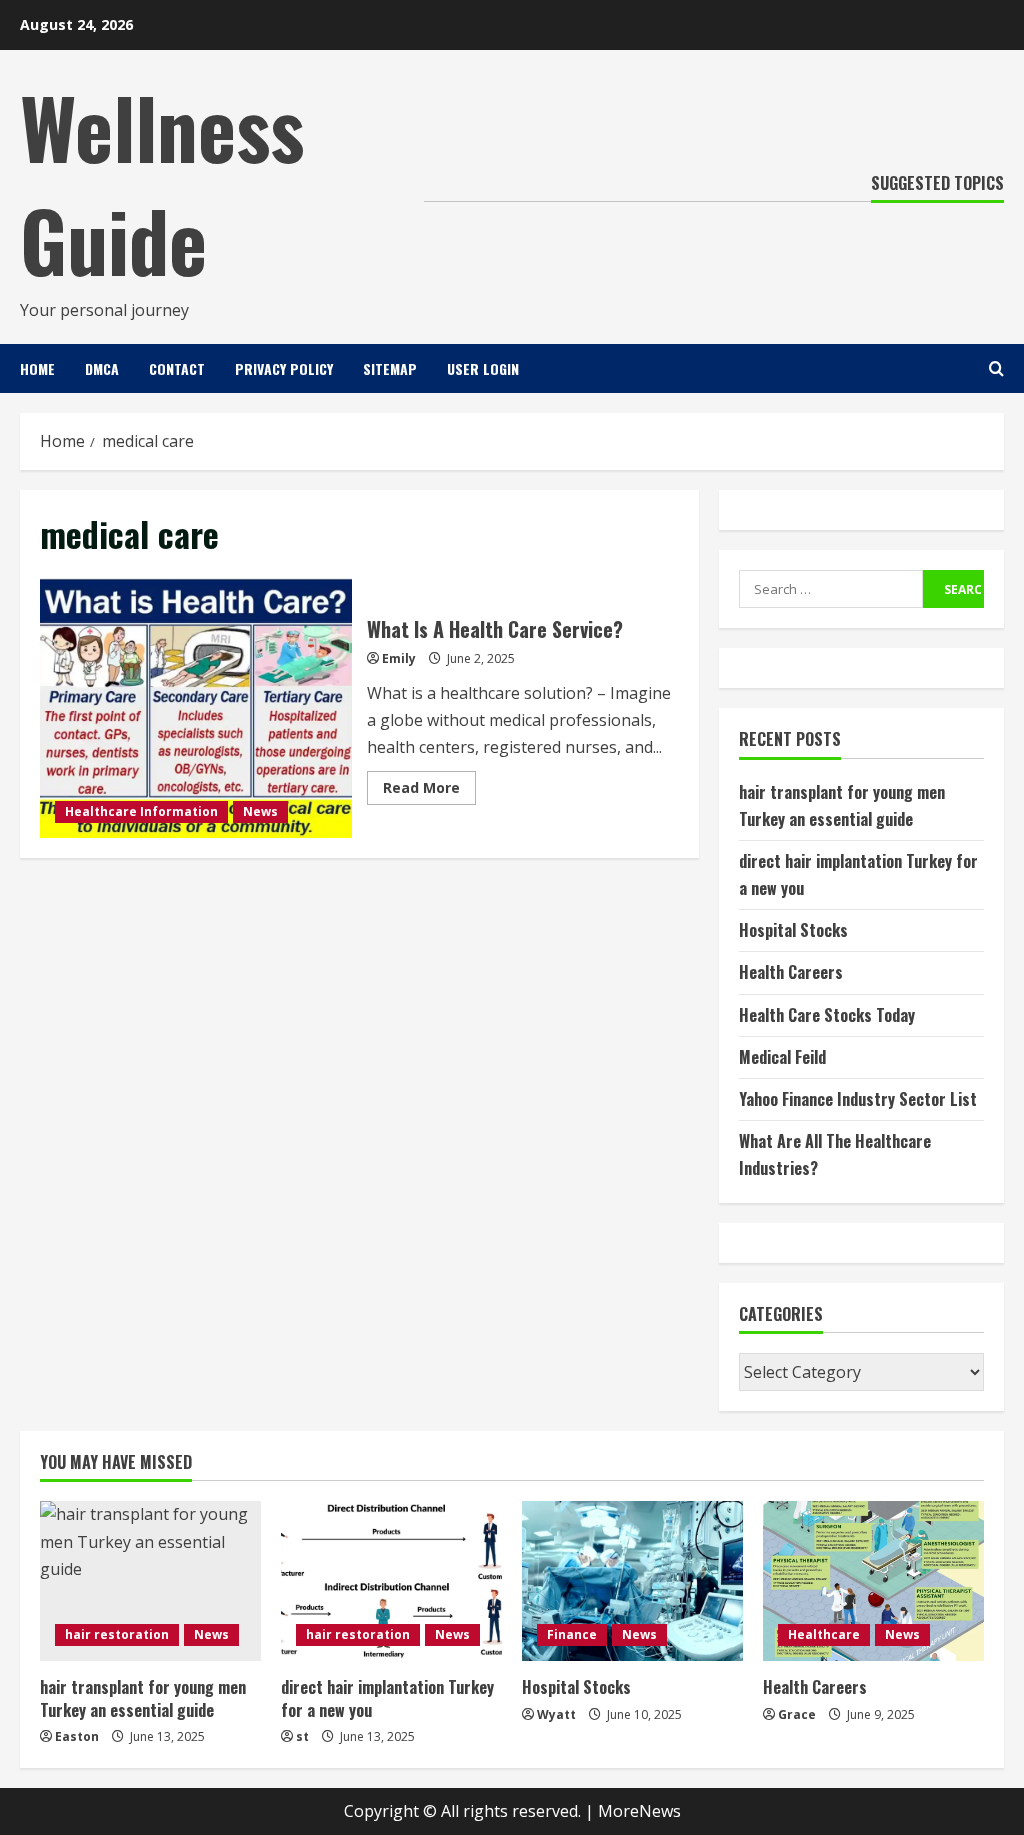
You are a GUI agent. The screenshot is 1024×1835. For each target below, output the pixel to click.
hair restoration (117, 1634)
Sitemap (390, 368)
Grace (797, 1714)
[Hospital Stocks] (632, 1581)
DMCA (102, 368)
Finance (572, 1634)
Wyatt (556, 1714)
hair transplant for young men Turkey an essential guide (143, 1698)
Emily (399, 658)
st (302, 1736)
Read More (429, 791)
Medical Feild (782, 1057)
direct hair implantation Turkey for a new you (387, 1698)
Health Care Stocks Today (827, 1015)
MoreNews (639, 1811)
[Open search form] (996, 368)
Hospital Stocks (793, 930)
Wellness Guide (162, 182)
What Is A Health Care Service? (196, 708)
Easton (77, 1736)
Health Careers (791, 972)
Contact (177, 368)
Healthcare (824, 1634)
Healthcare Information (141, 811)
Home (37, 368)
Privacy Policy (284, 368)
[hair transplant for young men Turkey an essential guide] (150, 1581)
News (260, 811)
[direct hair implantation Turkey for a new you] (391, 1581)
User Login (483, 368)
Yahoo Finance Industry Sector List (858, 1099)
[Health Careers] (873, 1581)
